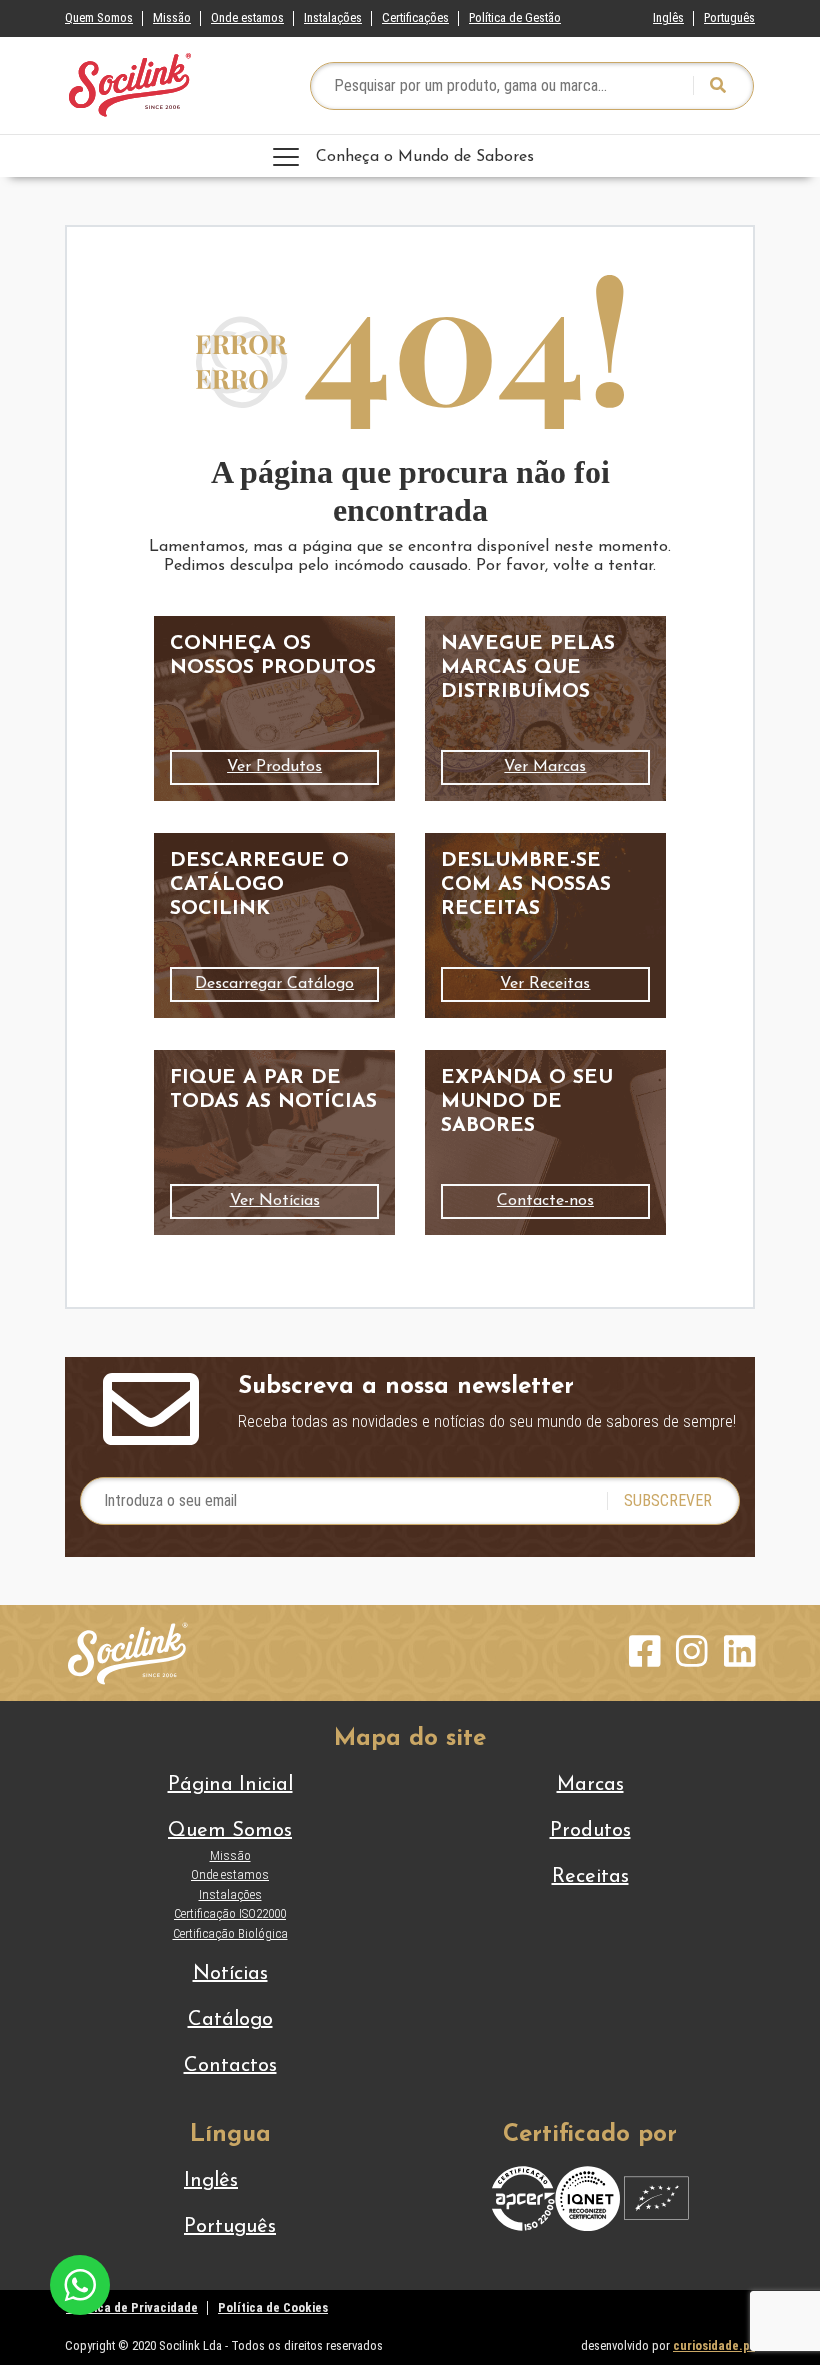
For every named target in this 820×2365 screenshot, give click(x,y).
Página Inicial (230, 1785)
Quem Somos (99, 17)
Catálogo (230, 2020)
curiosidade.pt (714, 2345)
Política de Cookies (273, 2307)
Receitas (590, 1877)
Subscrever (668, 1500)
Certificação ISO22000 (230, 1913)
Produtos (590, 1831)
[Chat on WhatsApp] (80, 2283)
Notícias (230, 1974)
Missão (172, 17)
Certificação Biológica (230, 1933)
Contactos (230, 2066)
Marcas (590, 1785)
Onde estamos (247, 17)
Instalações (333, 17)
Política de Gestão (515, 17)
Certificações (415, 17)
